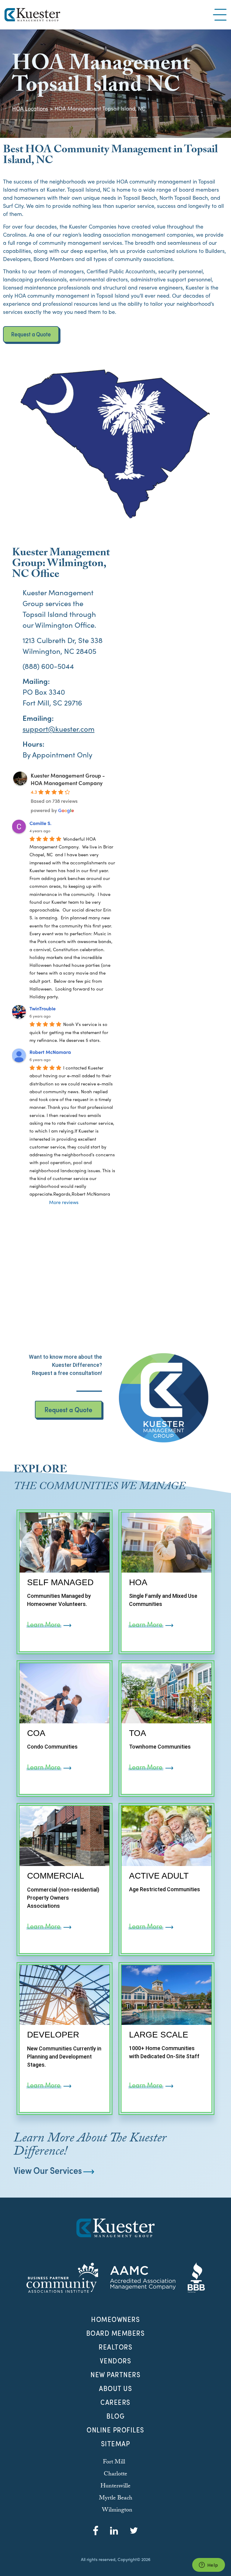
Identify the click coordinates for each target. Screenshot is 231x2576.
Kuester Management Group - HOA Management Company (68, 779)
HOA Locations (30, 108)
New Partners (115, 2374)
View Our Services (48, 2170)
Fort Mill (114, 2462)
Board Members (116, 2333)
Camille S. (40, 823)
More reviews (64, 1202)
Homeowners (115, 2319)
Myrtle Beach (116, 2499)
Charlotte (115, 2474)
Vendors (116, 2361)
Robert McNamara (50, 1052)
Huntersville (115, 2486)
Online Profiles (115, 2430)
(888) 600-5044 (48, 666)
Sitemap (116, 2444)
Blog (115, 2416)
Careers (115, 2402)
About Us (115, 2388)
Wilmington (54, 625)
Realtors (115, 2347)
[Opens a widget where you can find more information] (208, 2565)
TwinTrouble (43, 1008)
